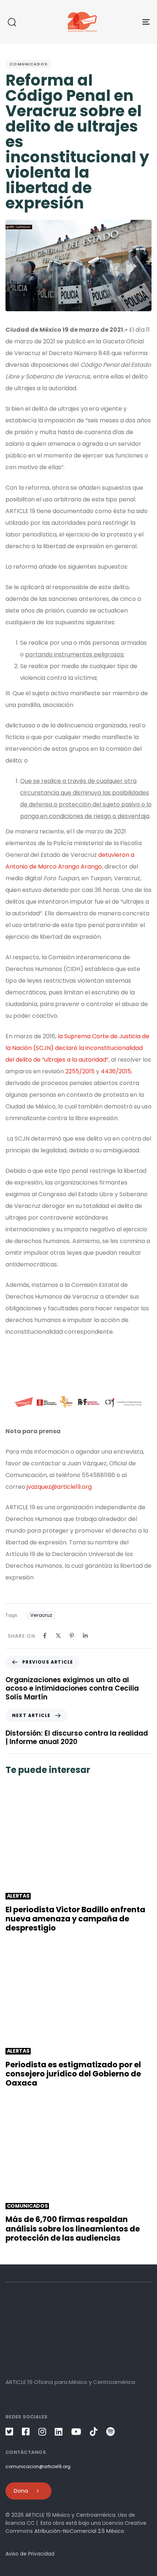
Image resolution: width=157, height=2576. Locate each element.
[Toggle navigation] (126, 22)
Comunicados (28, 64)
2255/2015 (80, 1071)
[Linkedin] (85, 1636)
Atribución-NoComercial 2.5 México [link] (79, 2531)
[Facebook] (45, 1636)
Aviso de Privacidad (30, 2554)
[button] (12, 22)
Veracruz (41, 1615)
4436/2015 (116, 1071)
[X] (58, 1636)
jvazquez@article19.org (59, 1487)
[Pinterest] (72, 1636)
